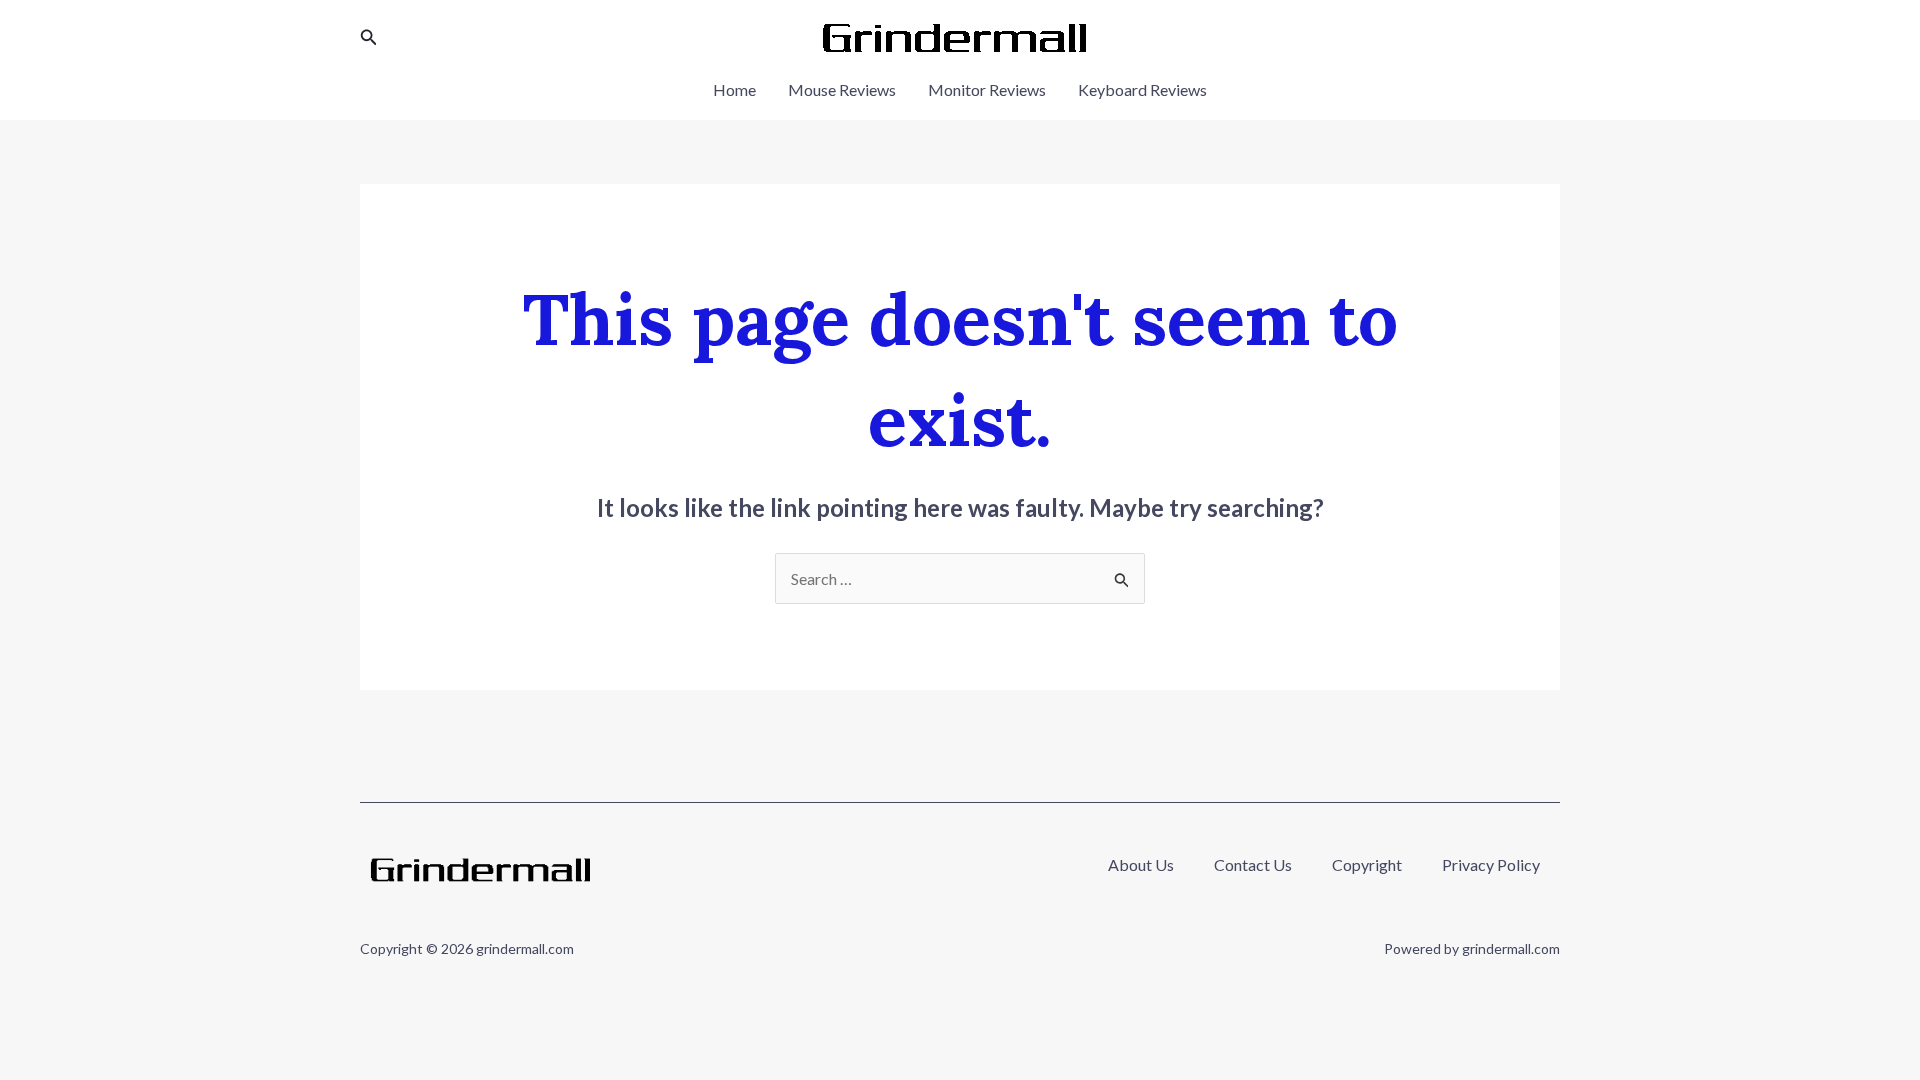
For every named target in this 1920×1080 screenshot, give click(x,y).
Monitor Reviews (987, 89)
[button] (369, 37)
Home (734, 89)
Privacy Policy (1491, 864)
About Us (1141, 864)
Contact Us (1253, 864)
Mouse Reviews (842, 89)
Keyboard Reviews (1142, 89)
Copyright (1367, 864)
